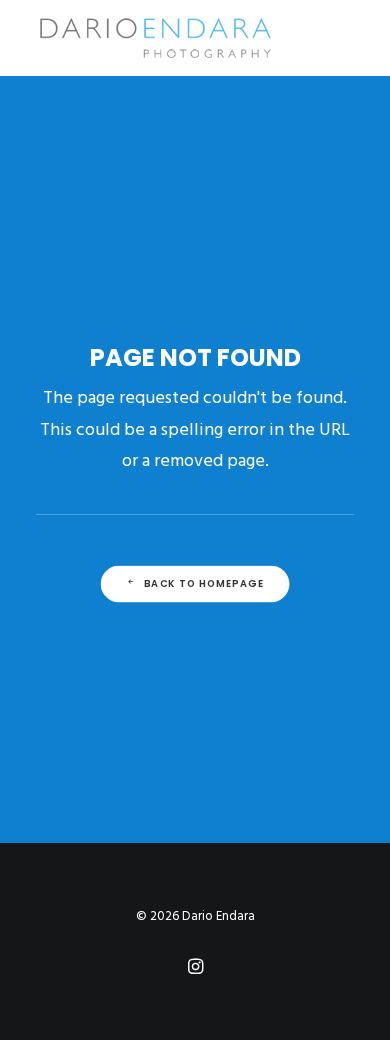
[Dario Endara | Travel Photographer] (154, 38)
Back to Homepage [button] (204, 584)
